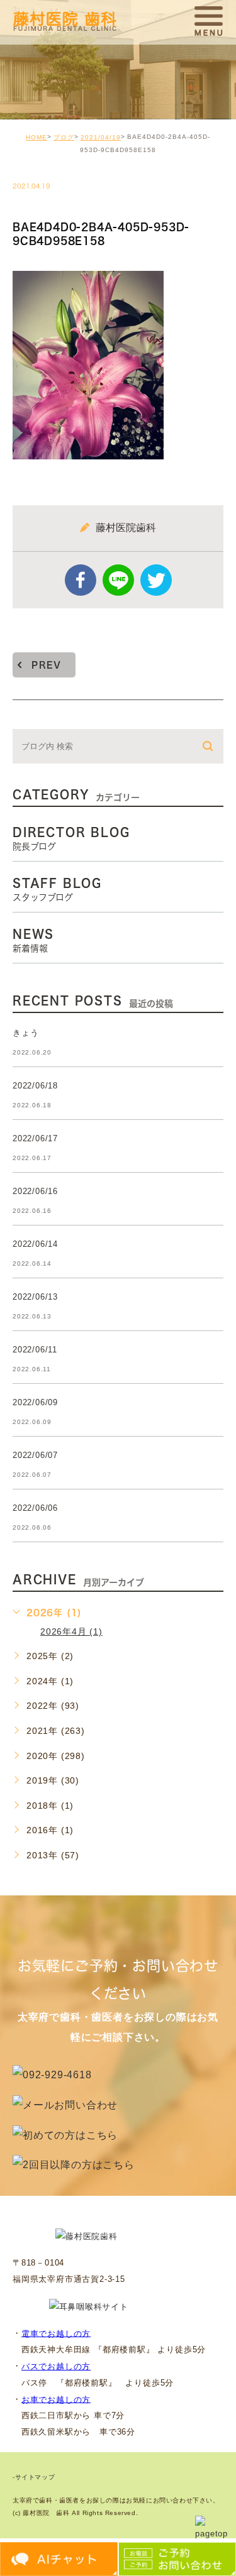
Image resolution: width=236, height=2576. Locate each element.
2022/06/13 (35, 1297)
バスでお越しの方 (56, 2366)
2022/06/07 (35, 1455)
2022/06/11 (35, 1350)
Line (118, 580)
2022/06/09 (35, 1402)
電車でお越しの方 (56, 2333)
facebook (81, 580)
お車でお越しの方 (56, 2399)
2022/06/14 (35, 1244)
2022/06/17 (35, 1138)
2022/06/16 (35, 1191)
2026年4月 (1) (71, 1631)
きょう (25, 1033)
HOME (37, 137)
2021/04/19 (101, 137)
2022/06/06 (35, 1508)
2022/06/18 (35, 1086)
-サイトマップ (34, 2478)
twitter (156, 580)
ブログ (64, 137)
